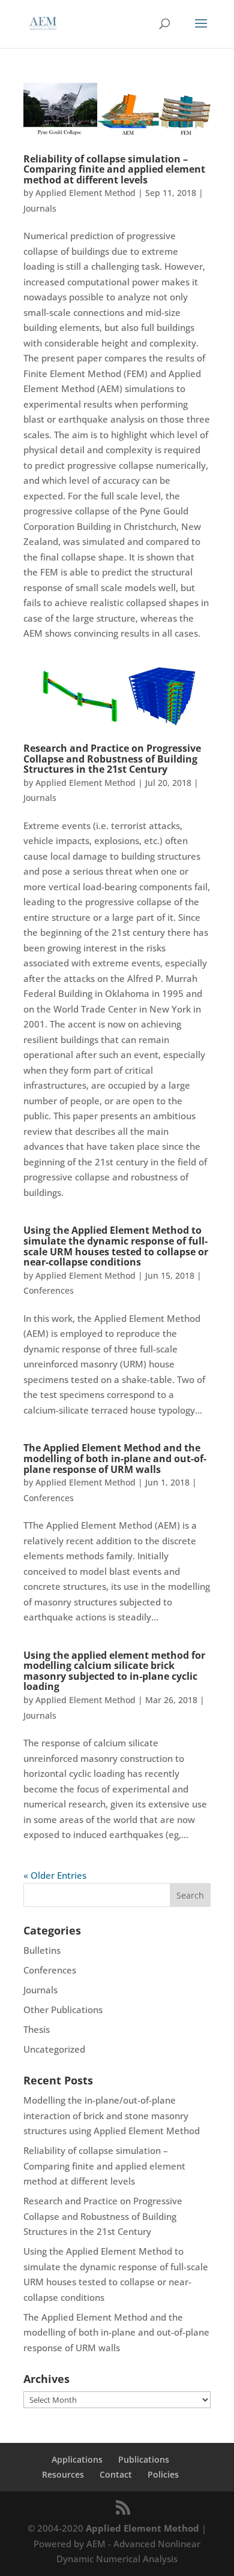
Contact (116, 2474)
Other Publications (63, 2009)
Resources (63, 2474)
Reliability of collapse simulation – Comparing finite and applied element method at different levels (114, 169)
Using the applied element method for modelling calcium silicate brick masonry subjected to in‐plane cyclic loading (114, 1671)
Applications (77, 2459)
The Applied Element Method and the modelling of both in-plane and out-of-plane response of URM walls (115, 1458)
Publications (144, 2459)
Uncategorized (54, 2049)
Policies (163, 2474)
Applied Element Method (85, 193)
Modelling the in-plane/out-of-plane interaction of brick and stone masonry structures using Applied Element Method (112, 2115)
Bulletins (42, 1950)
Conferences (49, 1290)
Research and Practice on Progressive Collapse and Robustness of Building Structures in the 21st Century (112, 759)
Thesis (37, 2029)
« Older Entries (55, 1875)
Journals (40, 208)
